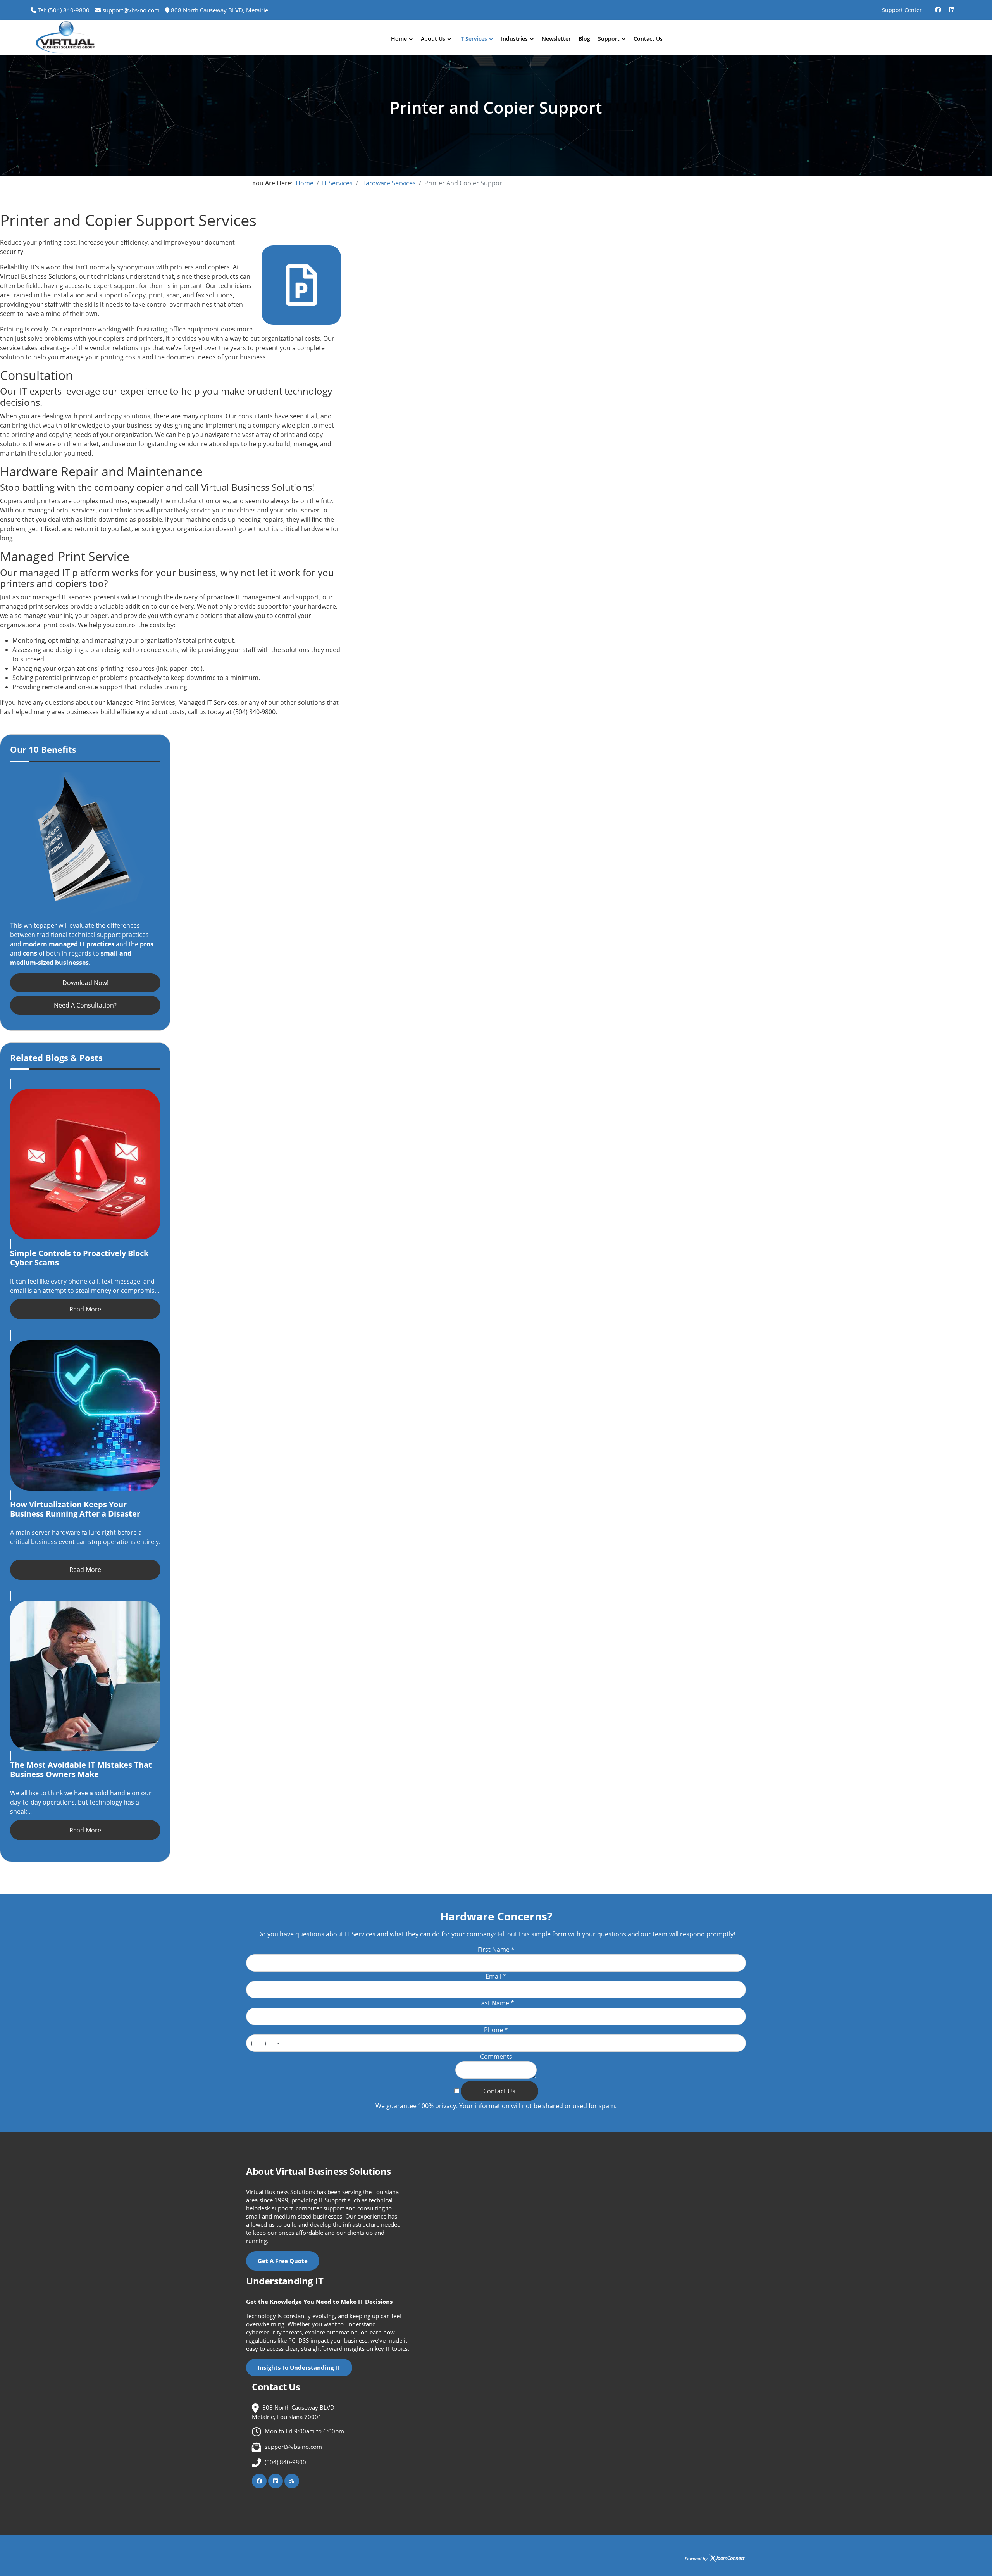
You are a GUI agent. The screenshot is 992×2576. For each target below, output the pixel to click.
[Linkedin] (952, 7)
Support (609, 39)
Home (399, 39)
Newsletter (556, 39)
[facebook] (938, 7)
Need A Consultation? (85, 1005)
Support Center (902, 10)
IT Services (473, 39)
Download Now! (85, 983)
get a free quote (283, 2261)
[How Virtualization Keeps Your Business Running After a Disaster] (85, 1415)
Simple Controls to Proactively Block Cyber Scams (79, 1258)
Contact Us (648, 39)
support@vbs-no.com (131, 10)
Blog (584, 39)
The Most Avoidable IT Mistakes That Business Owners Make (81, 1769)
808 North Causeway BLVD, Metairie (220, 10)
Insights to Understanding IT (299, 2367)
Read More (85, 1309)
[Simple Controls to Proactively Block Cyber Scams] (85, 1164)
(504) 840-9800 (285, 2462)
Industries (514, 39)
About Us (433, 39)
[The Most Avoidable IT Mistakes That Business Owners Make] (85, 1676)
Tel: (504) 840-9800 (64, 10)
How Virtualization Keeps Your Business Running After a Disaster (75, 1509)
